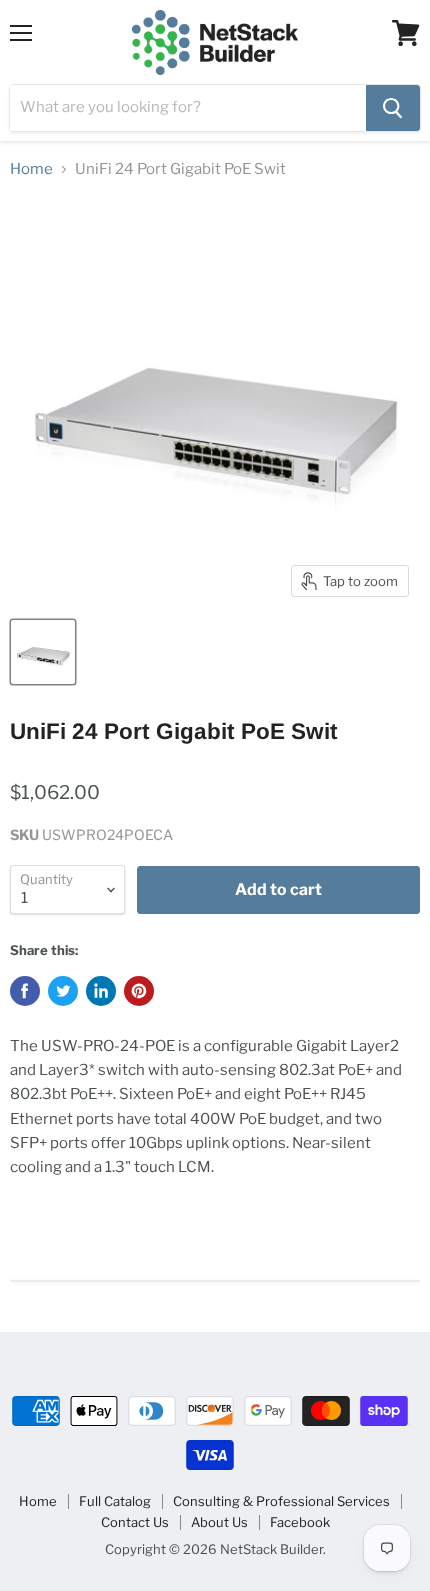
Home (31, 169)
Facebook (300, 1522)
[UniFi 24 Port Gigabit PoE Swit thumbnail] (43, 652)
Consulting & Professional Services (281, 1501)
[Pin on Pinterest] (139, 991)
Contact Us (135, 1522)
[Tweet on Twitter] (63, 991)
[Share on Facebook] (25, 991)
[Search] (393, 108)
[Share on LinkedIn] (101, 991)
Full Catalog (115, 1501)
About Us (219, 1522)
